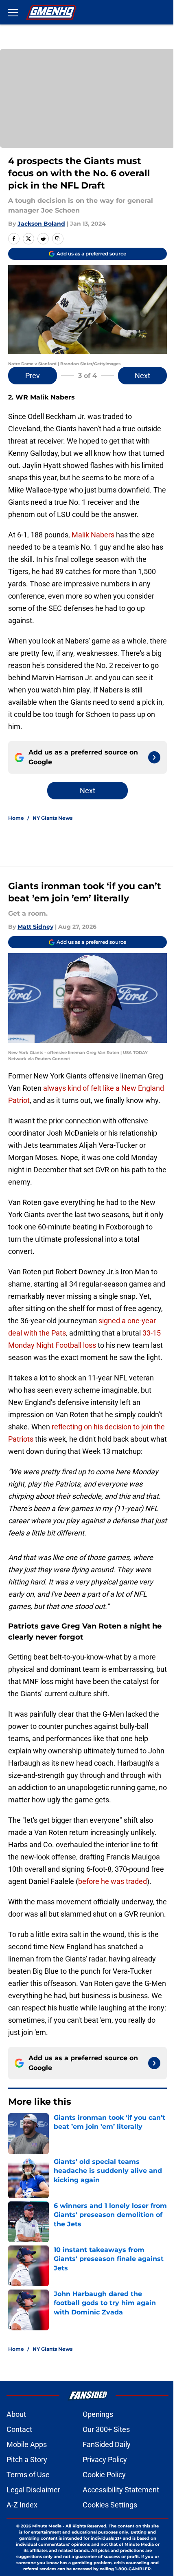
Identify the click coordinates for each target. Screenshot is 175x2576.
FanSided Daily (107, 2444)
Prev (33, 376)
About (16, 2414)
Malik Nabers (93, 535)
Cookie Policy (104, 2475)
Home (16, 818)
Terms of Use (28, 2475)
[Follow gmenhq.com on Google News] (154, 757)
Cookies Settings (110, 2505)
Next (142, 376)
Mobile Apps (27, 2444)
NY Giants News (52, 818)
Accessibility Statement (121, 2490)
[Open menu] (13, 12)
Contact (19, 2429)
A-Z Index (22, 2505)
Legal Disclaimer (33, 2490)
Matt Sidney (35, 927)
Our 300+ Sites (106, 2429)
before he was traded (113, 1881)
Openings (98, 2414)
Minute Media (47, 2526)
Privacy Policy (105, 2460)
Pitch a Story (27, 2460)
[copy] (58, 239)
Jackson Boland (41, 224)
